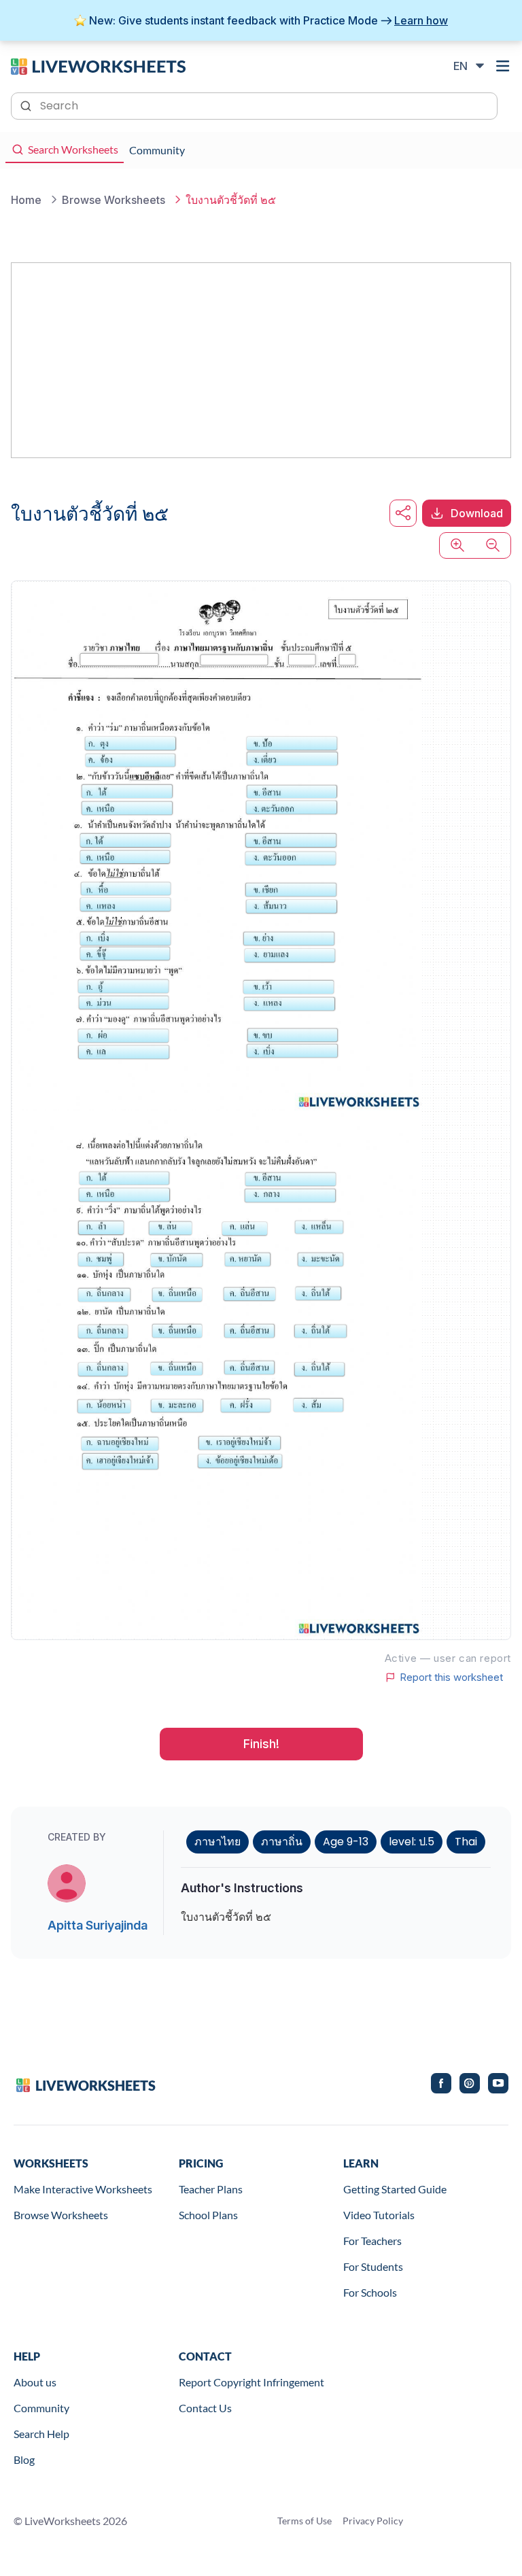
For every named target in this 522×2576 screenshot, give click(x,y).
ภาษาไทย (217, 1842)
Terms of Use (304, 2521)
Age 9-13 (346, 1842)
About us (35, 2382)
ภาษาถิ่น (282, 1842)
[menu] (503, 66)
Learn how (421, 20)
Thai (466, 1842)
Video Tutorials (379, 2215)
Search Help (41, 2434)
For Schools (370, 2292)
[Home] (98, 65)
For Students (373, 2266)
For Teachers (372, 2241)
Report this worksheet (451, 1677)
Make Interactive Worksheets (83, 2189)
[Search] (27, 105)
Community (41, 2408)
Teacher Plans (211, 2189)
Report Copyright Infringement (251, 2382)
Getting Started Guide (395, 2189)
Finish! (261, 1744)
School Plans (208, 2215)
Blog (24, 2459)
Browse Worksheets (61, 2215)
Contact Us (205, 2408)
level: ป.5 (412, 1842)
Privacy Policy (373, 2521)
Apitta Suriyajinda (98, 1925)
